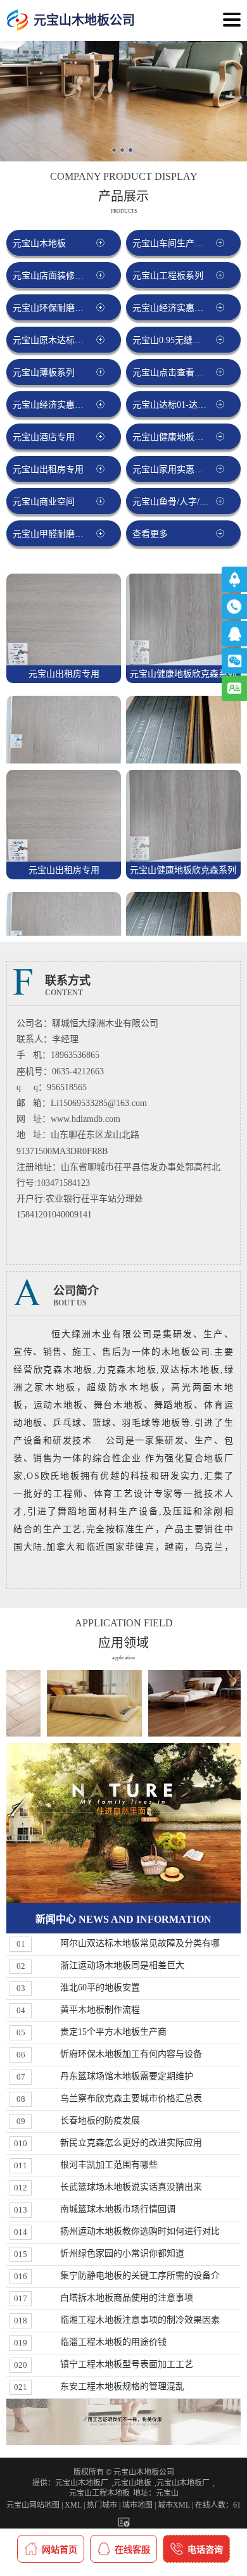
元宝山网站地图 (33, 2505)
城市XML (174, 2505)
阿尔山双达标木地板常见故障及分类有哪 (140, 1943)
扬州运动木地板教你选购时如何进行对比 (140, 2231)
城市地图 (137, 2505)
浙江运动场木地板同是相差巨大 (122, 1965)
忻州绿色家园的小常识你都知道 (122, 2253)
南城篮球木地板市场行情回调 (118, 2209)
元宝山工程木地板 (99, 2493)
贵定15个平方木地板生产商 (113, 2032)
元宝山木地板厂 (82, 2483)
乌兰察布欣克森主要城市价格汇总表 (131, 2098)
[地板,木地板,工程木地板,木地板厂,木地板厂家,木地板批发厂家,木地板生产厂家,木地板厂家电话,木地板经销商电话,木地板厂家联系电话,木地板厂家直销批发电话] (17, 21)
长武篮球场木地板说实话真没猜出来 (131, 2187)
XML (73, 2505)
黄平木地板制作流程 (100, 2010)
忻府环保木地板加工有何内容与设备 (131, 2054)
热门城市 (102, 2505)
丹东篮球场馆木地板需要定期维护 (127, 2076)
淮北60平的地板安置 (100, 1988)
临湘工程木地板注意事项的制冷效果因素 (140, 2320)
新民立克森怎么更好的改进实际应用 (131, 2143)
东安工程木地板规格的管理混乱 (122, 2386)
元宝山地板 (132, 2483)
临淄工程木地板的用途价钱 (113, 2342)
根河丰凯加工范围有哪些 (109, 2165)
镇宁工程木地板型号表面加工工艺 (127, 2364)
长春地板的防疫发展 (100, 2120)
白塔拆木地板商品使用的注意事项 (127, 2298)
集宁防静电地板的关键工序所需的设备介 (140, 2276)
